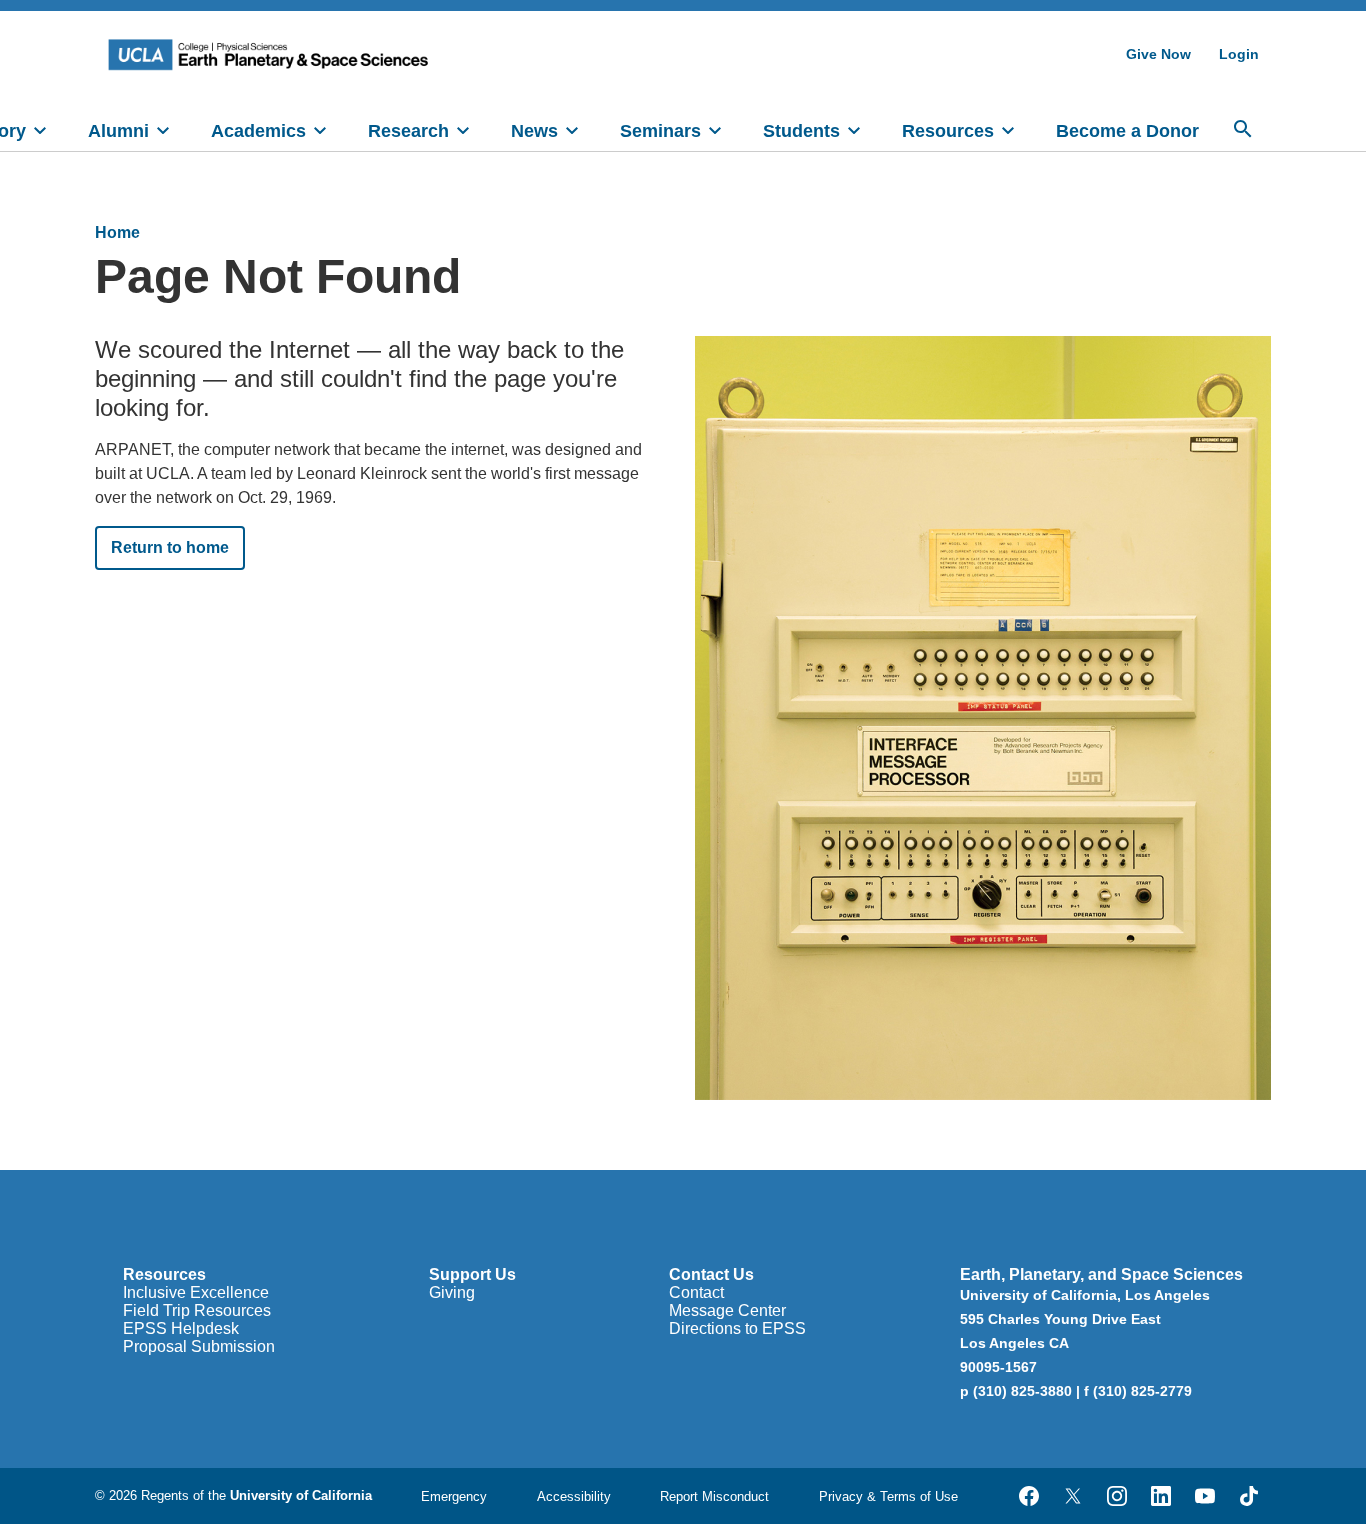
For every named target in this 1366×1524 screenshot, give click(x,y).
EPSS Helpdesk (181, 1328)
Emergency (454, 1496)
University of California (301, 1495)
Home (117, 232)
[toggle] (40, 129)
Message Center (727, 1310)
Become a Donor (1127, 131)
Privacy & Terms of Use (888, 1496)
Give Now (1158, 54)
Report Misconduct (714, 1496)
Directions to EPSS (737, 1328)
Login (1239, 54)
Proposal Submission (199, 1346)
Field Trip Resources (197, 1310)
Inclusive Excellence (196, 1292)
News (534, 131)
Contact (696, 1292)
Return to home (170, 547)
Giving (452, 1292)
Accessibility (574, 1496)
